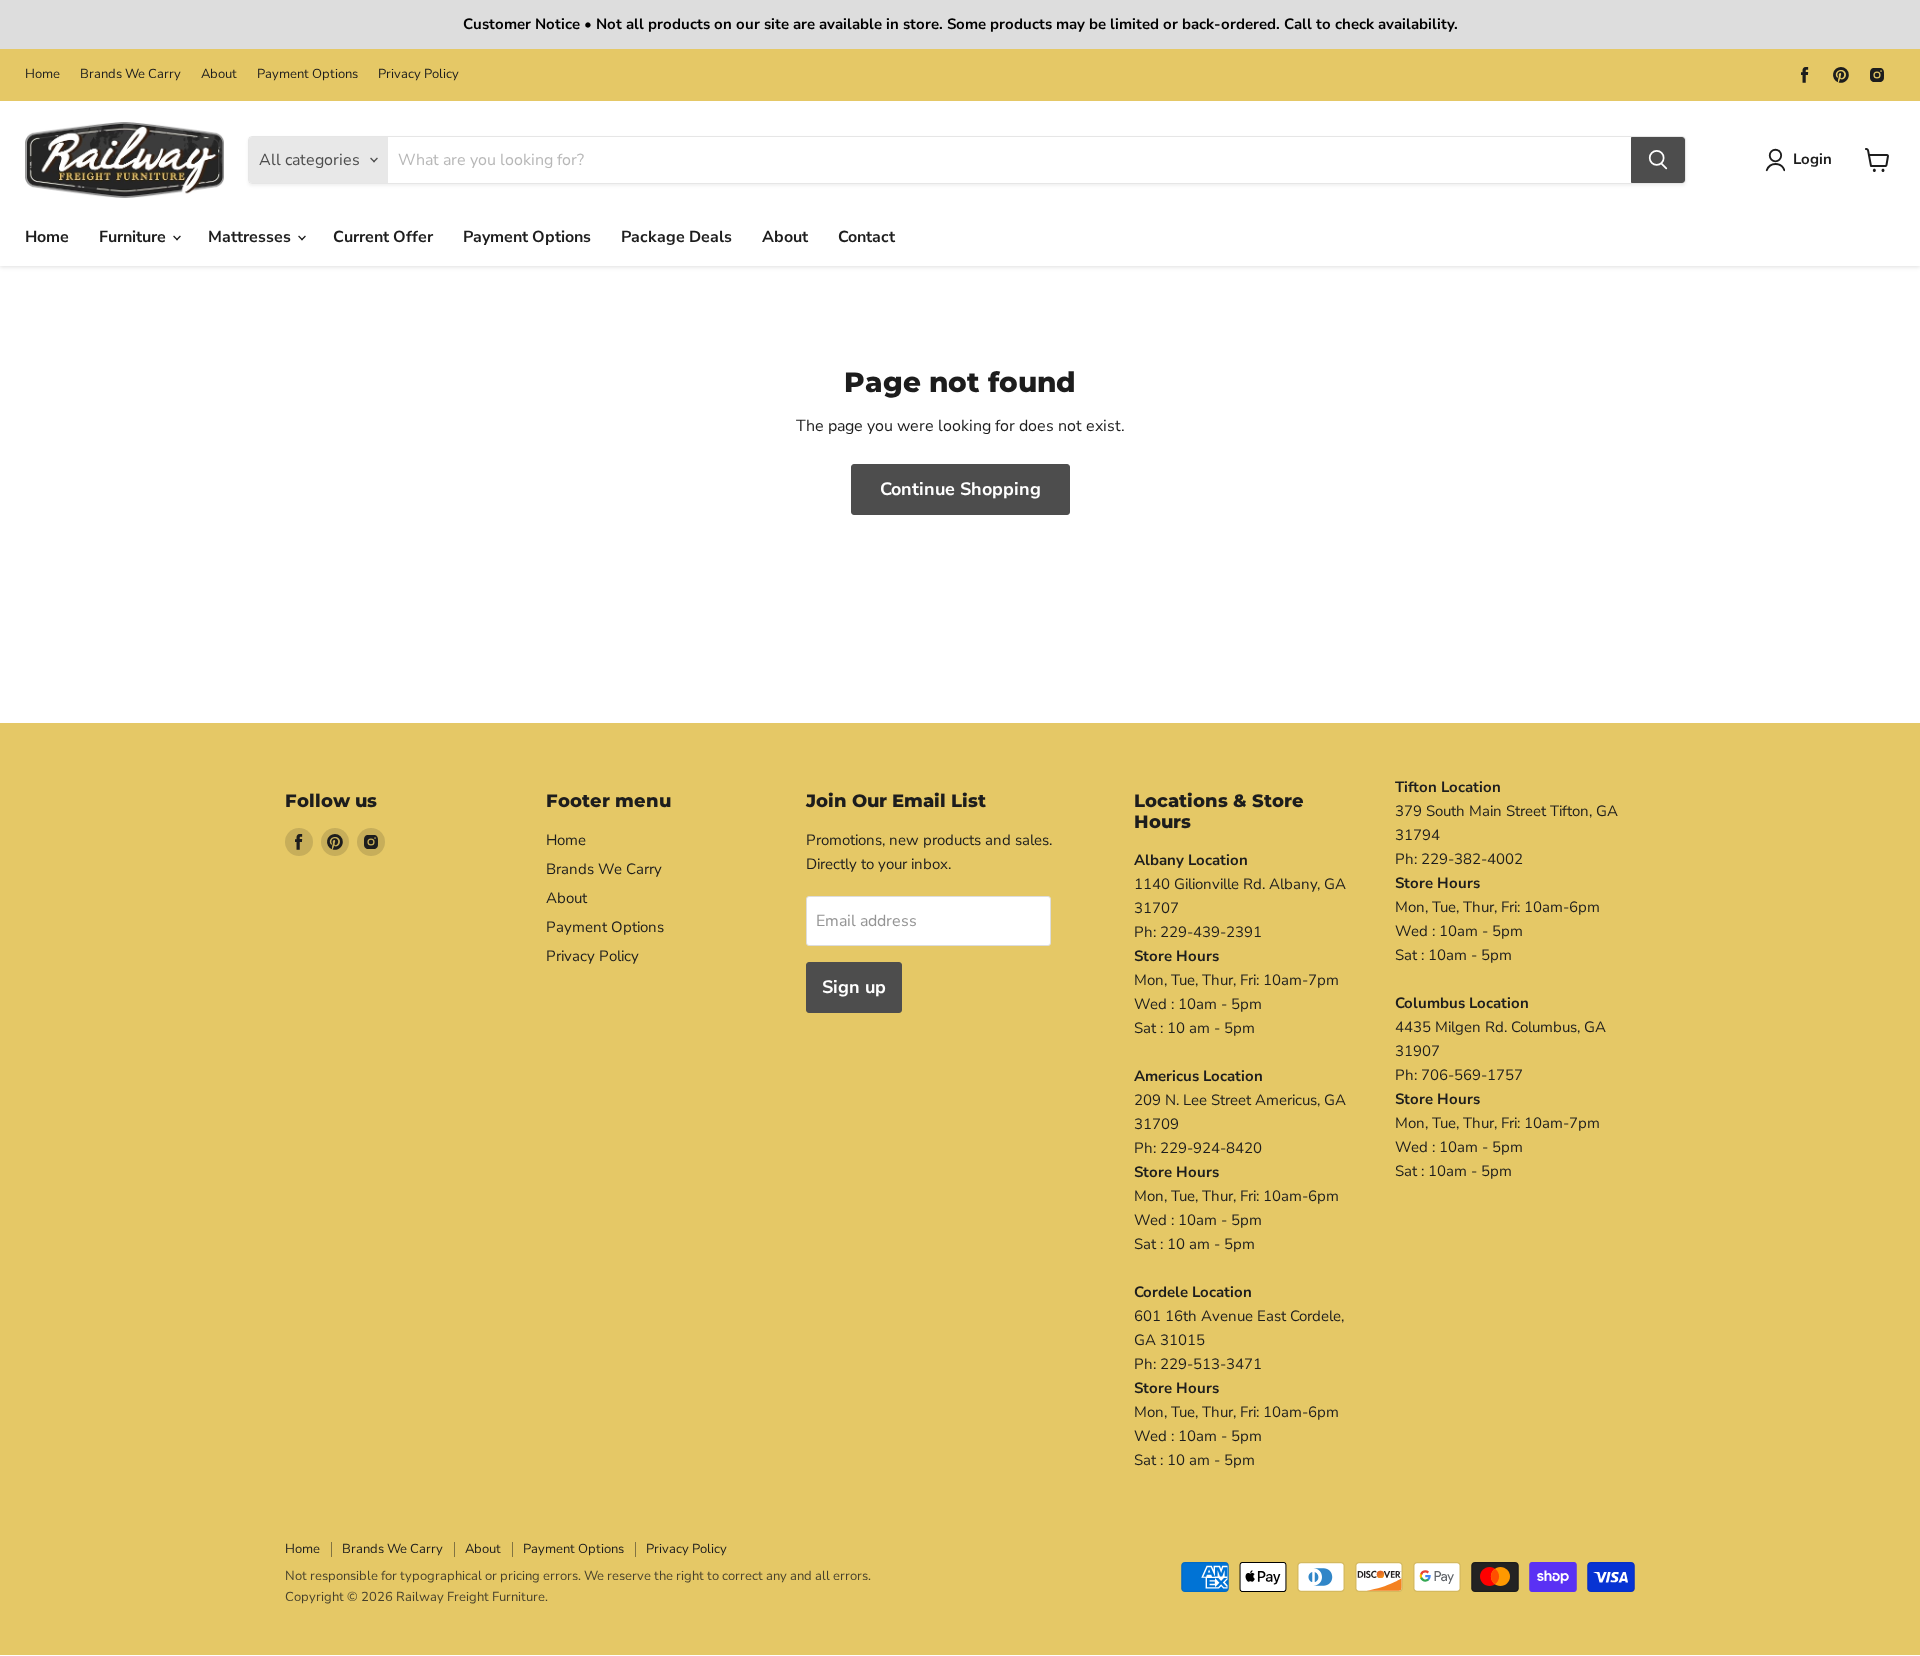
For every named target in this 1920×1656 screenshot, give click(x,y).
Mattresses (251, 237)
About (219, 74)
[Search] (1658, 160)
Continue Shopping (960, 489)
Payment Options (307, 74)
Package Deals (676, 237)
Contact (866, 237)
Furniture (134, 237)
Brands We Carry (130, 74)
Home (42, 74)
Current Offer (383, 237)
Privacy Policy (418, 74)
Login (1812, 159)
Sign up (854, 987)
